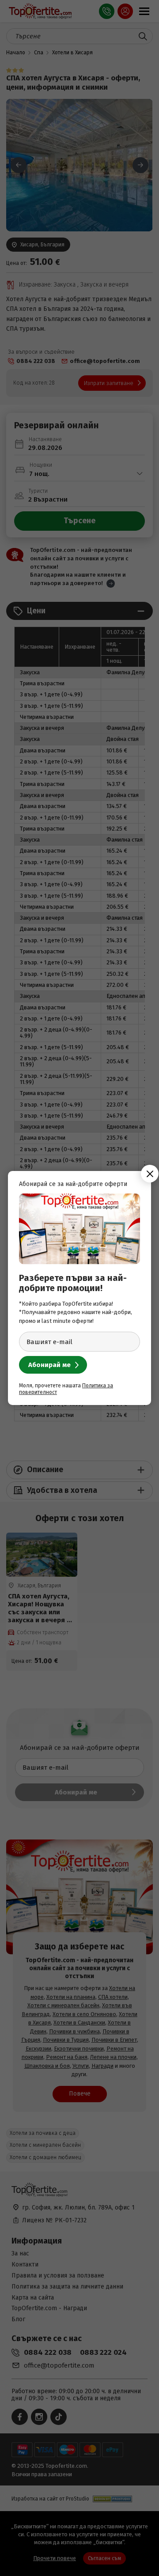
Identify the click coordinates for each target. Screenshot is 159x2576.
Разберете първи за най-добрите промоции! (73, 1283)
